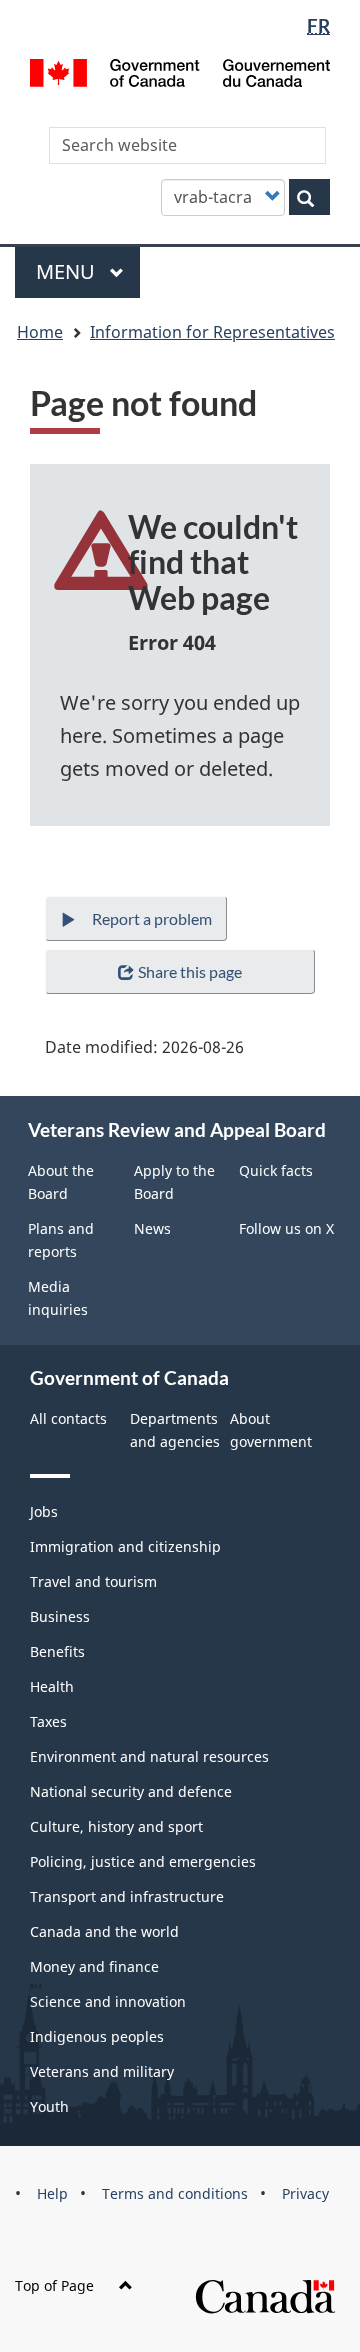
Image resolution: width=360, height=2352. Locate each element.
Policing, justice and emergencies (143, 1861)
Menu (68, 271)
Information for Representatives (212, 332)
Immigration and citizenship (125, 1546)
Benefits (57, 1651)
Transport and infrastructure (127, 1896)
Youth (49, 2106)
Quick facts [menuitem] (276, 1170)
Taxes (48, 1721)
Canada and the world (104, 1931)
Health (52, 1686)
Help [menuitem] (52, 2193)
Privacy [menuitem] (305, 2193)
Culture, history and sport (116, 1826)
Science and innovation (108, 2001)
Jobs (44, 1511)
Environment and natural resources (149, 1756)
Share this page (190, 971)
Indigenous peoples (97, 2036)
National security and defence (131, 1791)
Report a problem (152, 918)
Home (40, 332)
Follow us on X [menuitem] (286, 1228)
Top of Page (54, 2285)
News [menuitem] (152, 1228)
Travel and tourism (93, 1581)
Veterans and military (102, 2071)
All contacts (68, 1418)
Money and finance (94, 1966)
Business (60, 1616)
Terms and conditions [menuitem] (175, 2193)
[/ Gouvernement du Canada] (180, 71)
